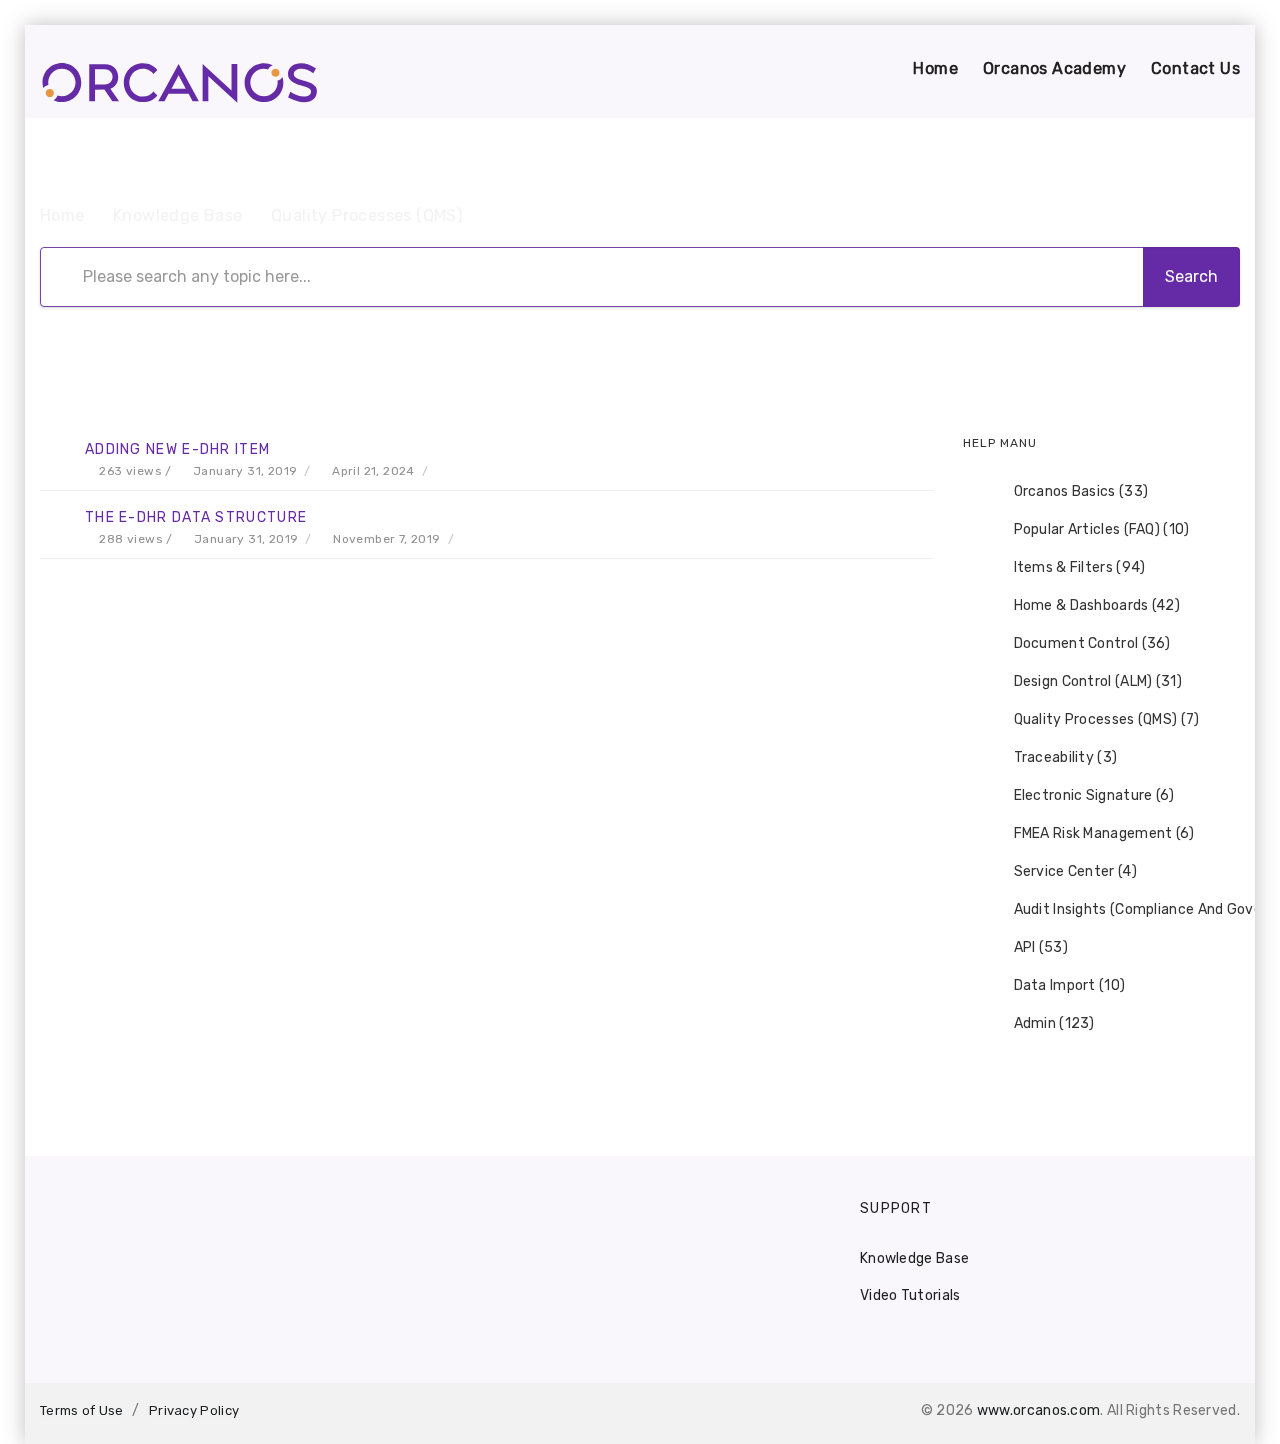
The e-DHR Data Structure (196, 517)
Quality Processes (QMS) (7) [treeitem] (1107, 719)
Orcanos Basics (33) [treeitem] (1081, 491)
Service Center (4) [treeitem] (1075, 871)
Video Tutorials (910, 1295)
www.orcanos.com (1039, 1410)
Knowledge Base (178, 215)
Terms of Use (82, 1410)
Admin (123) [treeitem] (1054, 1023)
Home (935, 68)
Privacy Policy (194, 1410)
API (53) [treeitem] (1041, 947)
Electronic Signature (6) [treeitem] (1094, 795)
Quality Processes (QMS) (366, 215)
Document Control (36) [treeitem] (1092, 643)
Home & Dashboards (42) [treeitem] (1097, 605)
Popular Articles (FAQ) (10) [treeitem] (1102, 529)
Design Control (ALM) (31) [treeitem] (1098, 681)
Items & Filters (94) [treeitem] (1080, 567)
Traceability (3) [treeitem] (1066, 757)
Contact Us (1195, 68)
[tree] (1102, 758)
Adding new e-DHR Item (177, 449)
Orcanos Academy (1054, 68)
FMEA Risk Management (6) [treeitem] (1104, 833)
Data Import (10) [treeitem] (1070, 985)
